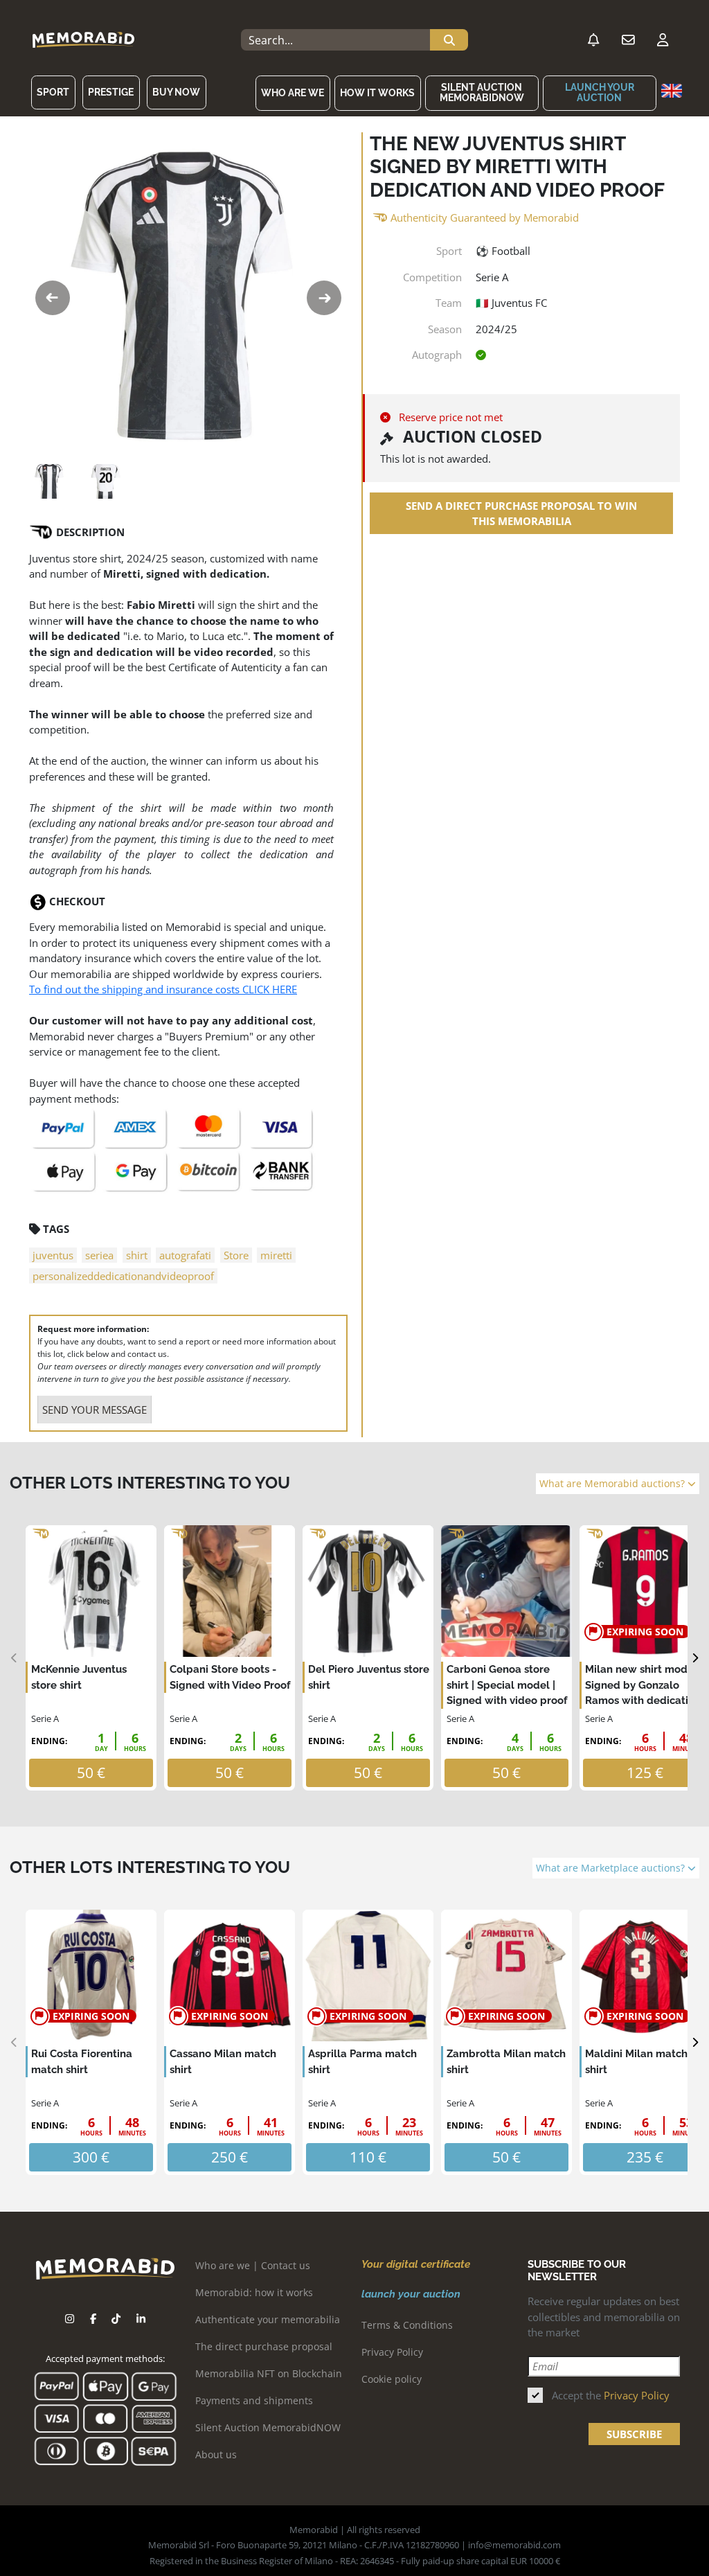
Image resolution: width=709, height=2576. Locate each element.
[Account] (663, 40)
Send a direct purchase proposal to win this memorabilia (521, 514)
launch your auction (600, 92)
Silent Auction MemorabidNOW (482, 92)
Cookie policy (392, 2379)
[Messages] (628, 40)
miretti (276, 1255)
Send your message (95, 1410)
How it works (377, 93)
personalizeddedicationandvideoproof (123, 1276)
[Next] (695, 1658)
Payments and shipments (254, 2400)
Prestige (111, 92)
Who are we (293, 93)
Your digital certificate (416, 2264)
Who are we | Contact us (253, 2265)
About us (216, 2454)
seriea (99, 1255)
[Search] (449, 40)
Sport (53, 92)
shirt (137, 1255)
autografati (185, 1255)
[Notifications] (593, 40)
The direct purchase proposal (264, 2346)
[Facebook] (93, 2319)
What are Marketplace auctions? (612, 1868)
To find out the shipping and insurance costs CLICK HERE (163, 989)
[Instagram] (70, 2319)
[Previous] (14, 1658)
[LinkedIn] (141, 2319)
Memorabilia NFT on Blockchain (269, 2373)
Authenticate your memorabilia (268, 2319)
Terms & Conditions (407, 2325)
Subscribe (634, 2434)
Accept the (611, 2395)
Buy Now (176, 92)
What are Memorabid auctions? (613, 1484)
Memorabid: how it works (254, 2292)
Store (236, 1255)
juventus (53, 1255)
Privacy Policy (392, 2352)
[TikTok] (116, 2319)
